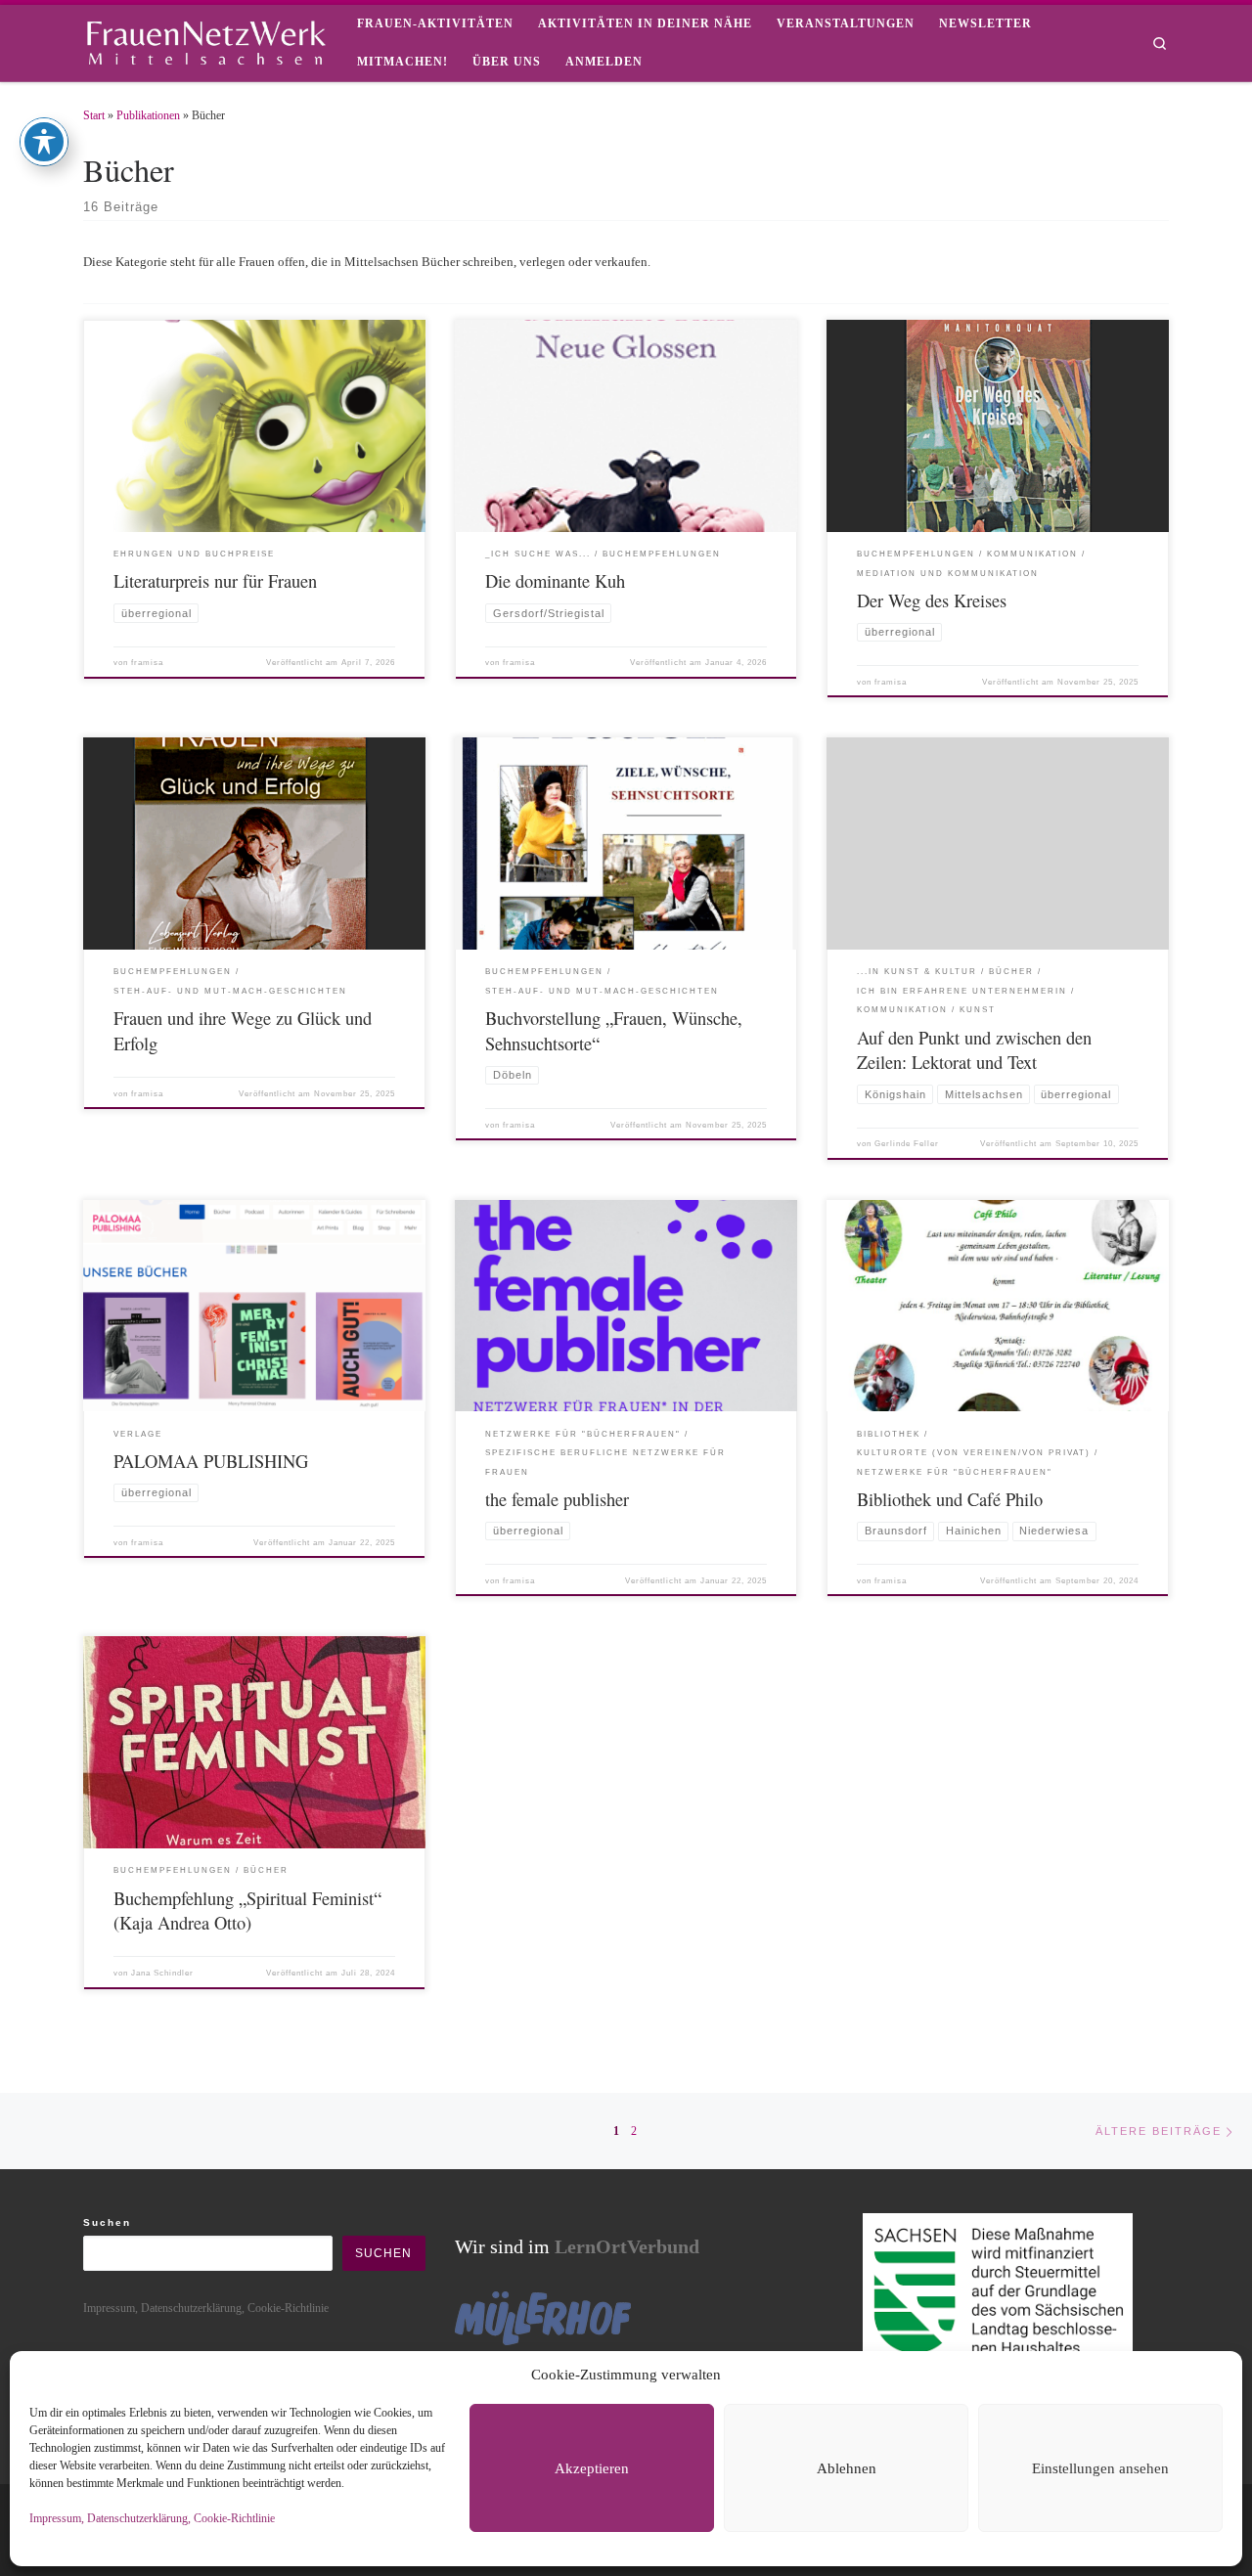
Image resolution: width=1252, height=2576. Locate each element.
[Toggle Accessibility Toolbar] (44, 142)
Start (94, 115)
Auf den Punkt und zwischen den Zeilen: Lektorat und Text (974, 1050)
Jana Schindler (162, 1973)
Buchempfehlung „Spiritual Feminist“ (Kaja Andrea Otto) (247, 1911)
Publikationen (148, 115)
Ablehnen (847, 2468)
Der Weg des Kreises (932, 600)
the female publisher (557, 1499)
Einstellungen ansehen (1100, 2468)
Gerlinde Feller (907, 1144)
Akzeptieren (592, 2468)
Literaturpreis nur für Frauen (215, 581)
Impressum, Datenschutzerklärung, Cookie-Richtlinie (152, 2518)
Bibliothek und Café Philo (950, 1499)
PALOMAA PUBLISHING (211, 1461)
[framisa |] (205, 39)
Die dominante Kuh (555, 581)
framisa (147, 663)
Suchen (107, 2222)
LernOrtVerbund (627, 2246)
